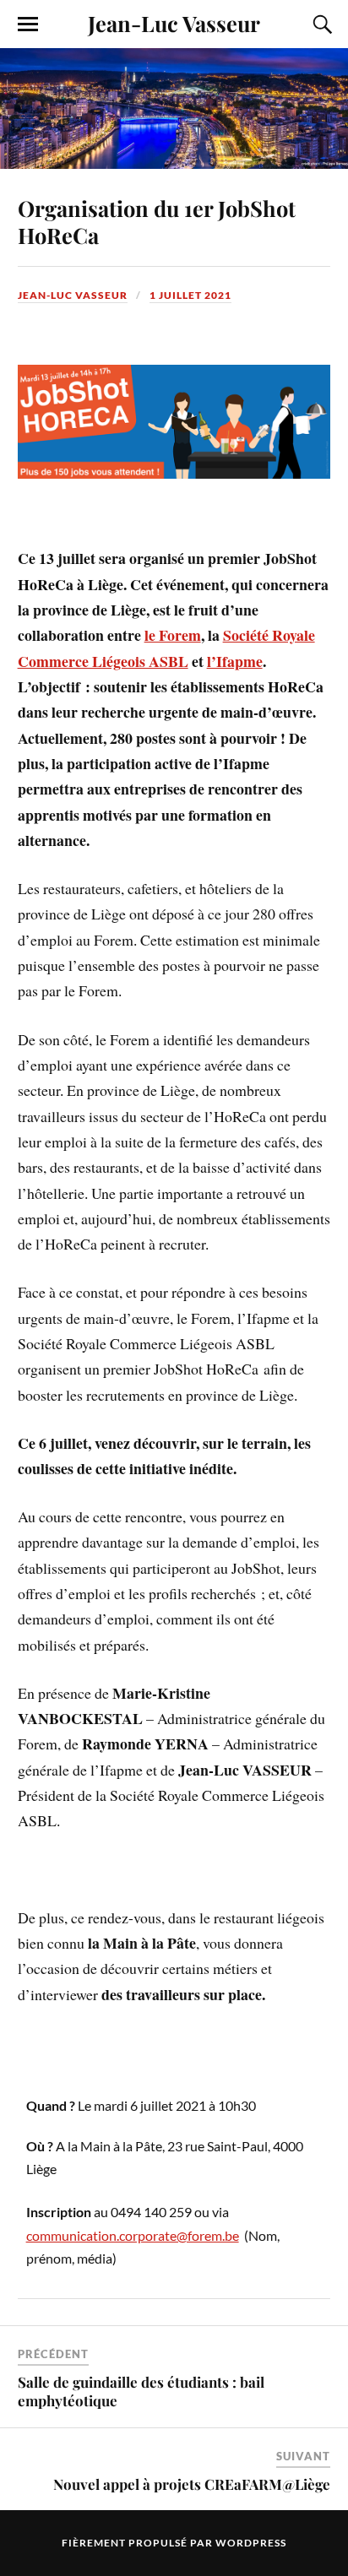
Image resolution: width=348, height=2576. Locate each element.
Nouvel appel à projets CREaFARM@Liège (192, 2484)
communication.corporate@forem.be (133, 2235)
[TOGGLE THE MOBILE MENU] (28, 24)
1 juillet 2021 (190, 295)
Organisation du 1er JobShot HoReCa (157, 221)
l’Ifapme (235, 661)
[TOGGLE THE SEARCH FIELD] (320, 24)
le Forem (173, 635)
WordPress (251, 2543)
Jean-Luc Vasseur (174, 23)
